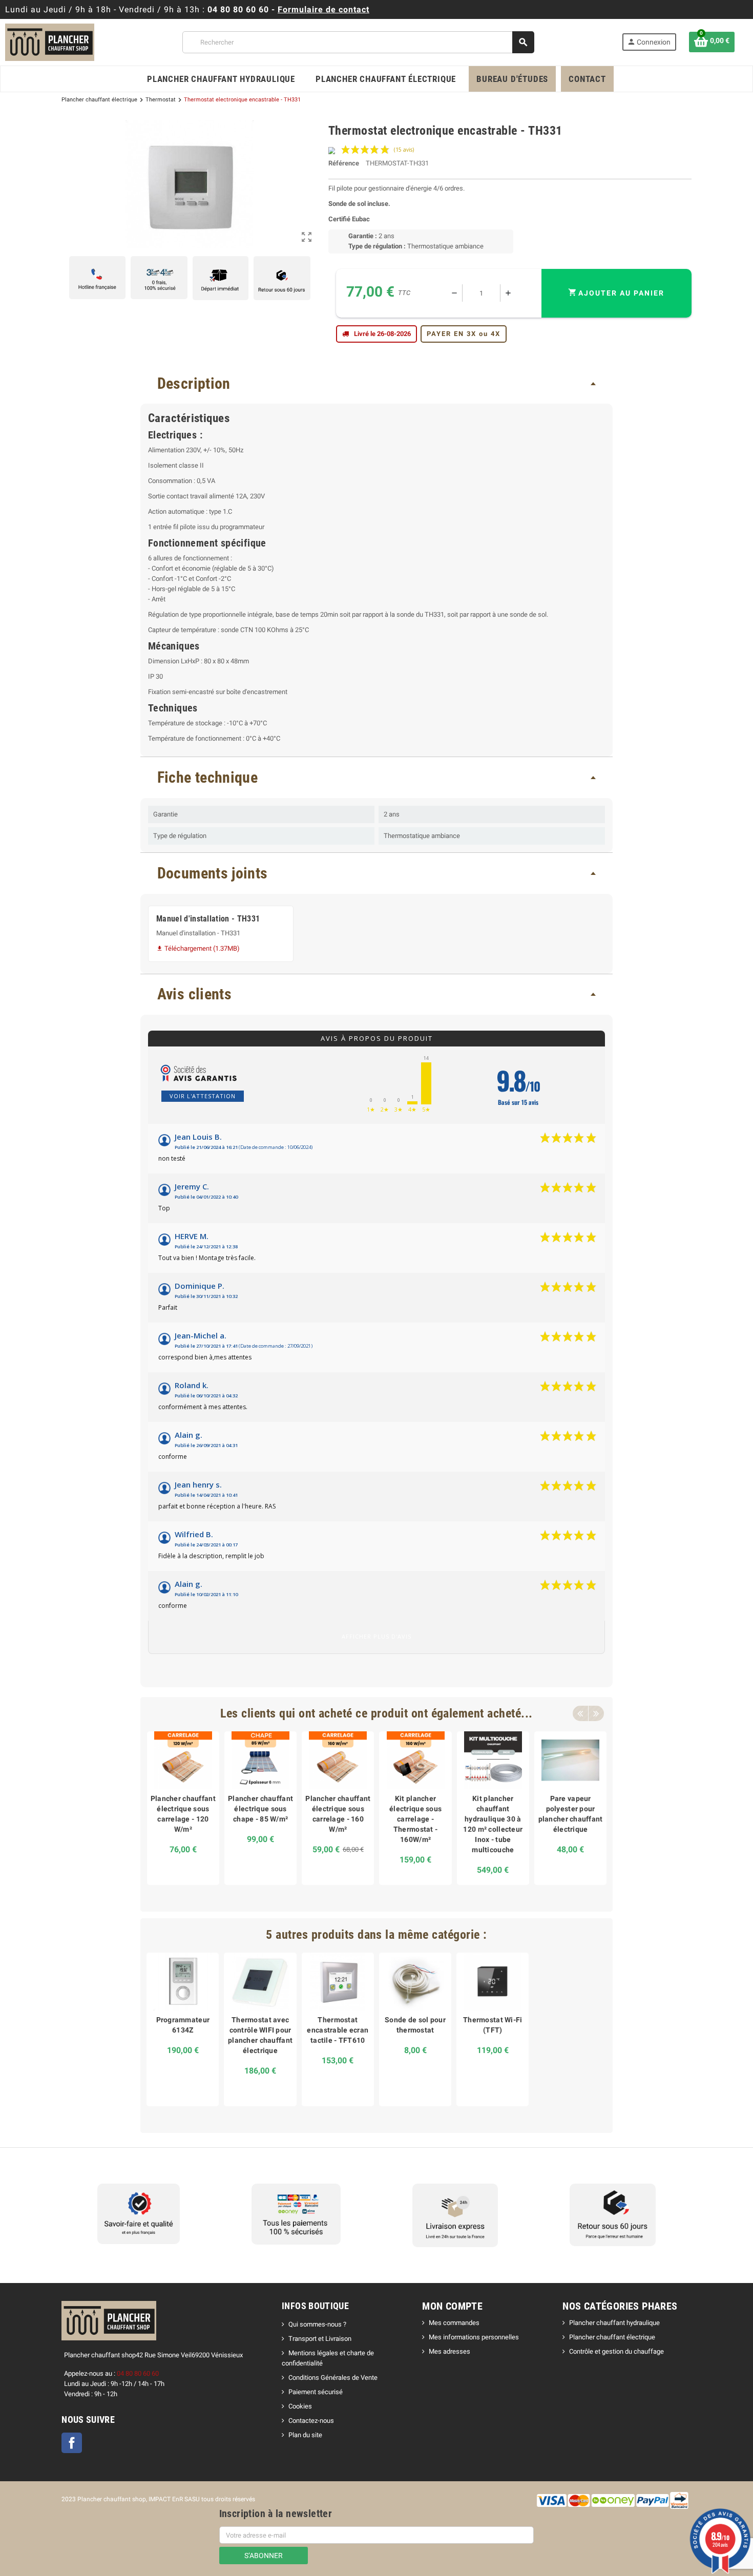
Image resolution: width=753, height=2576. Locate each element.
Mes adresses (449, 2351)
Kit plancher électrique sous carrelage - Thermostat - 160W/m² (415, 1819)
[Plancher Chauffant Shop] (50, 42)
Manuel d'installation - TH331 (208, 919)
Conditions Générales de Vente (333, 2378)
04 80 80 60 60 (238, 9)
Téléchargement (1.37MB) (198, 948)
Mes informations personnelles (474, 2337)
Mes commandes (454, 2323)
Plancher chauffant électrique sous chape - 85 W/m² (260, 1809)
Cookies (300, 2406)
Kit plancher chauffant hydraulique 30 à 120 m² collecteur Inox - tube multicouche (493, 1824)
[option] (183, 1808)
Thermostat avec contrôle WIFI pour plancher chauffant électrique (260, 2035)
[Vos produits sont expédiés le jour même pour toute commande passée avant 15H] (221, 278)
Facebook (72, 2443)
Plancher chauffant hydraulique (614, 2323)
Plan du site (305, 2435)
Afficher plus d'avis (376, 1636)
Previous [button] (580, 1713)
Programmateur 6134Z (183, 2025)
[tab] (376, 384)
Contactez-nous (311, 2421)
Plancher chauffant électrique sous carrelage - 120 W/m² (183, 1814)
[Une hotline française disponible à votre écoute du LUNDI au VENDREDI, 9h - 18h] (97, 278)
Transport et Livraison (320, 2339)
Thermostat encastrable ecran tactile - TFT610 (338, 2030)
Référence (344, 163)
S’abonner (264, 2556)
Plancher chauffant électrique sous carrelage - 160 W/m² (338, 1814)
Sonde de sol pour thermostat (415, 2025)
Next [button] (596, 1713)
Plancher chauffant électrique (612, 2337)
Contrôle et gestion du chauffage (616, 2351)
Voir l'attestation (203, 1096)
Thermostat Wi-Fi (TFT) (493, 2025)
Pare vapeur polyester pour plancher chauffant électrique (571, 1814)
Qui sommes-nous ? (317, 2324)
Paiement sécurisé (316, 2392)
